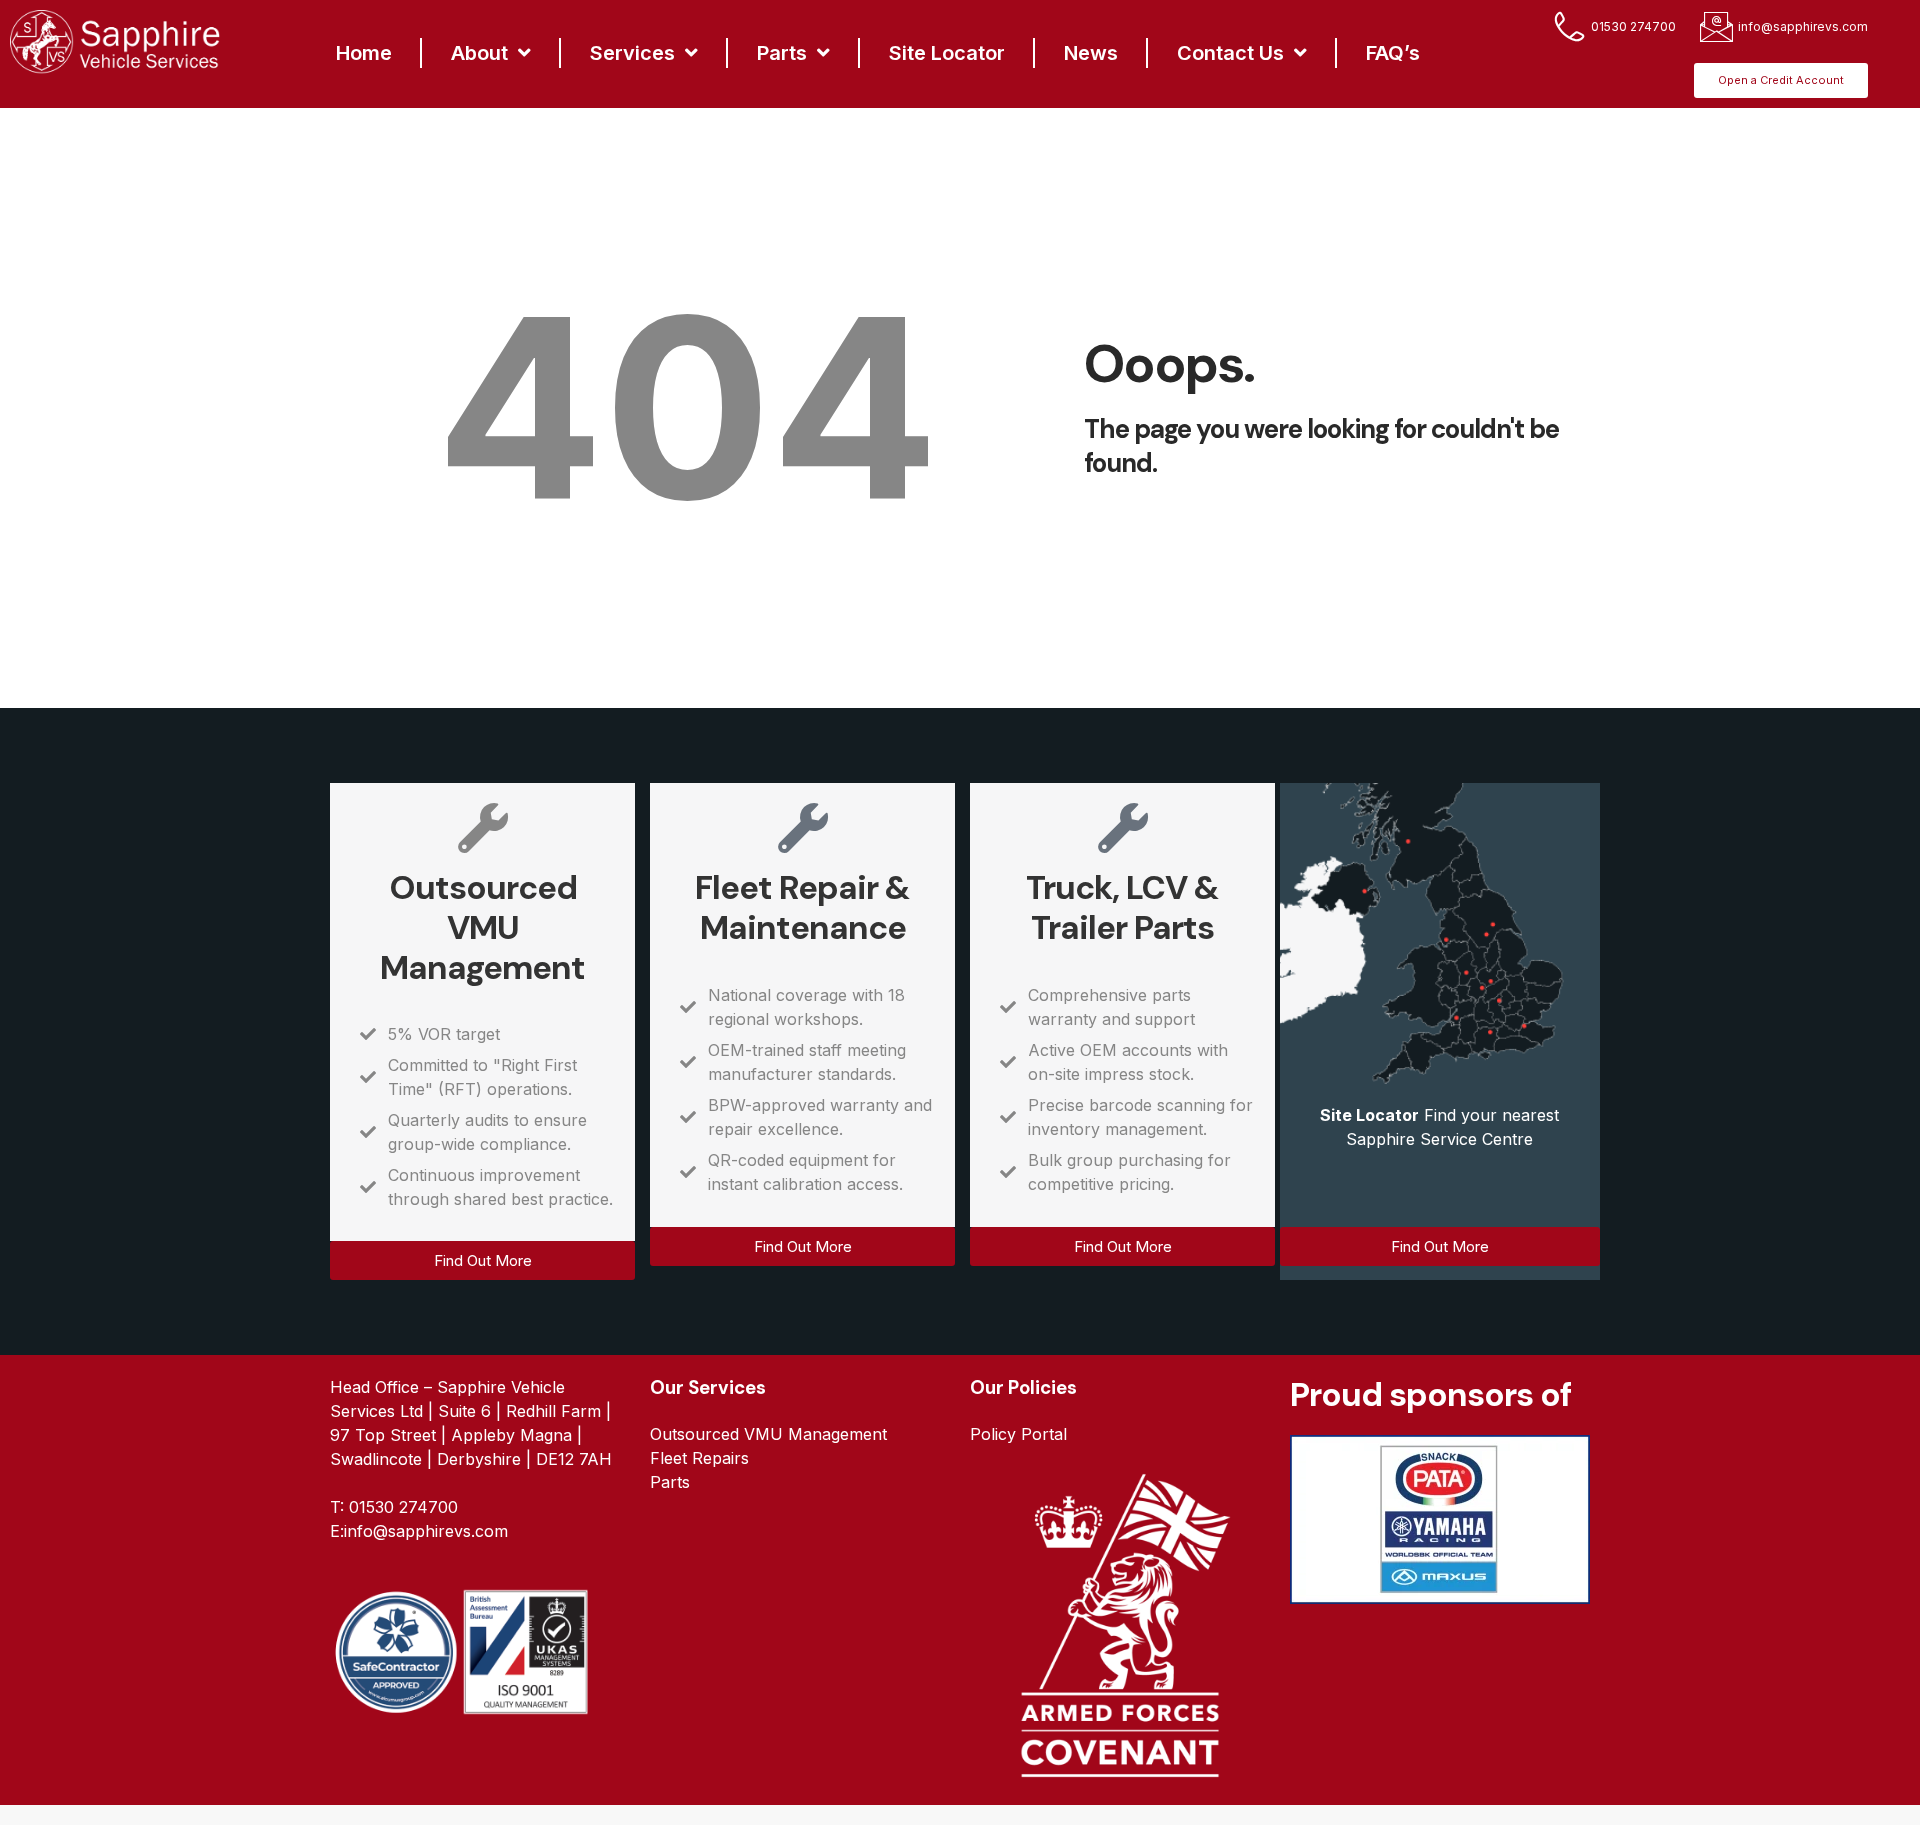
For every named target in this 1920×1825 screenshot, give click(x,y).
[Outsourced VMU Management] (483, 828)
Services (632, 53)
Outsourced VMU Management (482, 927)
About (479, 53)
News (1091, 53)
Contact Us (1230, 53)
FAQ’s (1393, 53)
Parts (782, 53)
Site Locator (947, 53)
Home (364, 53)
